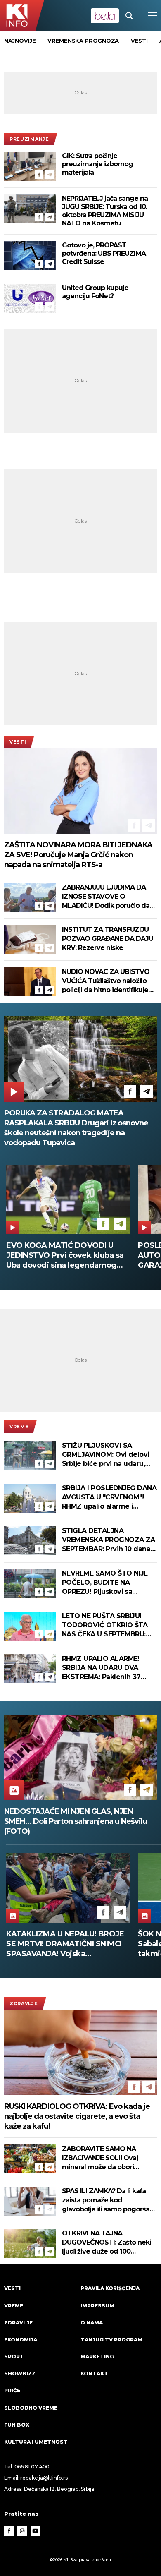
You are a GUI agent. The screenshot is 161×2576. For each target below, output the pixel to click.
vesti (139, 41)
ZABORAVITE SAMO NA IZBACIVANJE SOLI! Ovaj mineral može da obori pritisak (100, 2158)
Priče (12, 2390)
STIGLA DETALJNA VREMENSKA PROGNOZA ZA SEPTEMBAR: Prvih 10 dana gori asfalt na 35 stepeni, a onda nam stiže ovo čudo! (109, 1540)
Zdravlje (24, 2003)
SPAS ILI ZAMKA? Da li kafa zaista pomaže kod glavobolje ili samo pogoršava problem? (109, 2201)
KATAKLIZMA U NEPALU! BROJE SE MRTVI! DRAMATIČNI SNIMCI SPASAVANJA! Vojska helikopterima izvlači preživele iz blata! (67, 1944)
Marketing (97, 2357)
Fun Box (17, 2425)
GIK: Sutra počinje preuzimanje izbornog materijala (97, 164)
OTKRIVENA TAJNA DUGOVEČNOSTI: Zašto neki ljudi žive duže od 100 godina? (107, 2243)
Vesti (18, 742)
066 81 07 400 (32, 2467)
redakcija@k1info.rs (44, 2478)
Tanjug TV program (111, 2340)
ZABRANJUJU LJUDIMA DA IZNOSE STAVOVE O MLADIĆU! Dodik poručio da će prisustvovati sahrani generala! (106, 897)
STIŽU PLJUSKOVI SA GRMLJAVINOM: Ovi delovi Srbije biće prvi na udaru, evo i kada (106, 1455)
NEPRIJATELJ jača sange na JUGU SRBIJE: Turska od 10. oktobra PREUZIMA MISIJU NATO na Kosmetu (105, 211)
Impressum (97, 2306)
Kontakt (94, 2373)
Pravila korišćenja (110, 2288)
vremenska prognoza (83, 41)
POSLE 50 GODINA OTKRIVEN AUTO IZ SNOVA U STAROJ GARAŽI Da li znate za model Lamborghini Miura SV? (61, 1256)
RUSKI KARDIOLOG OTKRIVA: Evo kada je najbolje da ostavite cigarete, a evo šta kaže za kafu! (77, 2116)
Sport (14, 2357)
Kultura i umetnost (36, 2442)
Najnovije (20, 41)
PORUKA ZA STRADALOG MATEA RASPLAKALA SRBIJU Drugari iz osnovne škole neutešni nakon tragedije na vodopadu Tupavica (76, 1128)
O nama (92, 2323)
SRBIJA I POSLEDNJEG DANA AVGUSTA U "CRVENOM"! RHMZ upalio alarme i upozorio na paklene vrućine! (109, 1498)
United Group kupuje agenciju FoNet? (95, 292)
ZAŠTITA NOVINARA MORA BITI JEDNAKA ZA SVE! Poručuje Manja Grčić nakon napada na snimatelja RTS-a (78, 855)
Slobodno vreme (31, 2408)
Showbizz (20, 2373)
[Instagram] (22, 2531)
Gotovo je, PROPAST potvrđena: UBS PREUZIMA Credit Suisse (104, 253)
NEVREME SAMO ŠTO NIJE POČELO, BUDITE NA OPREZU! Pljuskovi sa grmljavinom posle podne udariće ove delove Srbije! (106, 1583)
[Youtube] (36, 2531)
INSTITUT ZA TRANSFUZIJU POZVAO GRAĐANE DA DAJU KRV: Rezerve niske (108, 939)
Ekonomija (21, 2340)
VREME (19, 1427)
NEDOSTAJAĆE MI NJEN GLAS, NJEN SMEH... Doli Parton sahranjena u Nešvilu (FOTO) (76, 1821)
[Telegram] (50, 175)
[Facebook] (39, 175)
